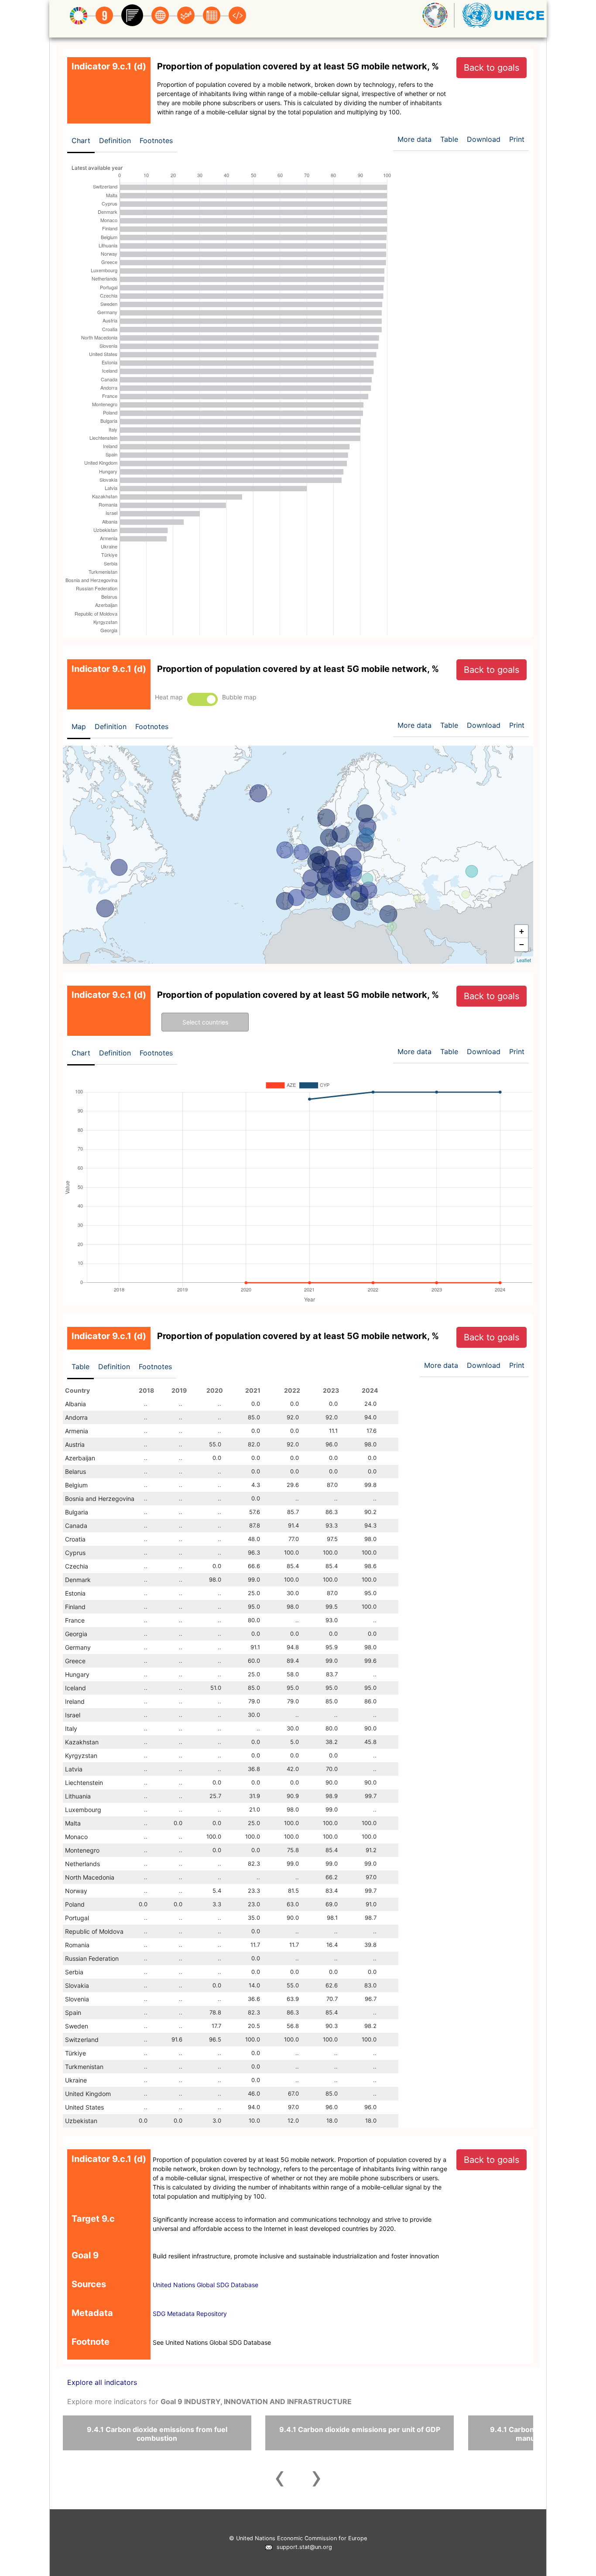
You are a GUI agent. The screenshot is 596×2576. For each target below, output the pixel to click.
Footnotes (156, 140)
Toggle (202, 699)
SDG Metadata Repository (190, 2314)
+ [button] (522, 931)
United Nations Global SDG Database (206, 2285)
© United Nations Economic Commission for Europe (298, 2538)
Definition (115, 140)
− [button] (522, 944)
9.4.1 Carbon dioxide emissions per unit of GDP (360, 2429)
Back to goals (492, 68)
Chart (81, 140)
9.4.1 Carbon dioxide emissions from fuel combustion (157, 2434)
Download (484, 139)
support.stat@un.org (303, 2547)
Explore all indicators (102, 2382)
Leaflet (524, 960)
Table (80, 1367)
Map (79, 726)
